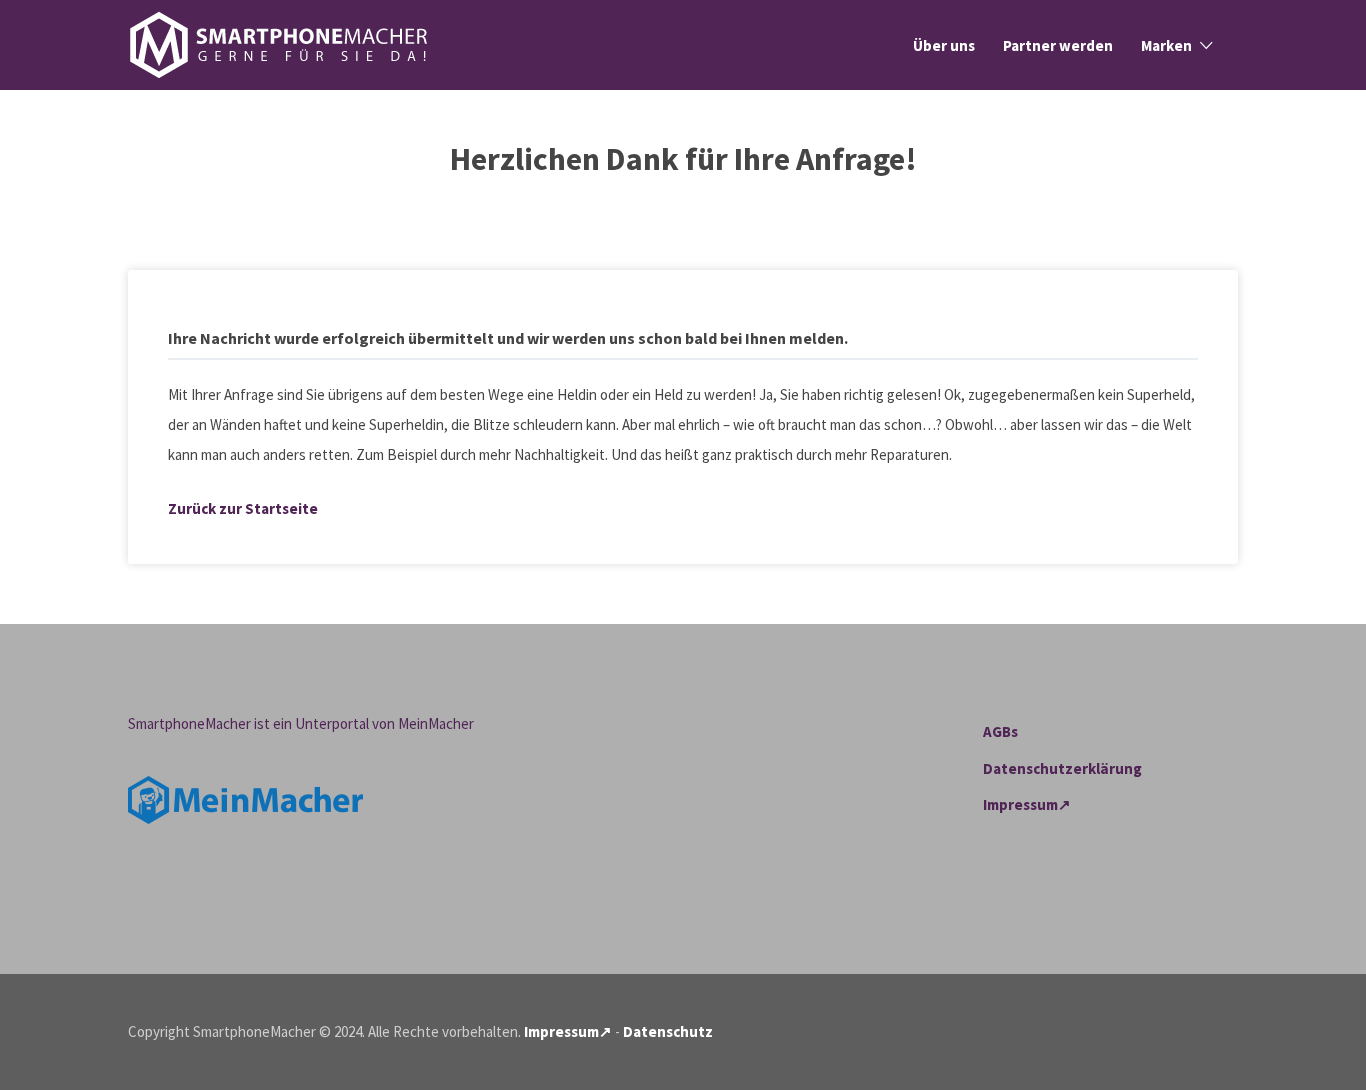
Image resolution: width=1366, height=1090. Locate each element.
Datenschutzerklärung (1062, 768)
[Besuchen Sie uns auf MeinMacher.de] (245, 798)
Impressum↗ (1027, 804)
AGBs (1000, 731)
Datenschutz (668, 1031)
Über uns (944, 45)
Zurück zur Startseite (243, 508)
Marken (1166, 45)
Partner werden (1058, 45)
